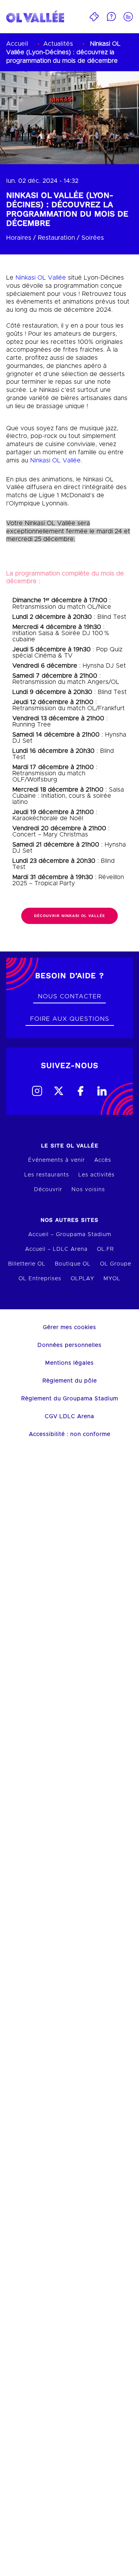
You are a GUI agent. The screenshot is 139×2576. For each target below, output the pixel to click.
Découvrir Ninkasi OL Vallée (69, 916)
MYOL (112, 1279)
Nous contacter (69, 996)
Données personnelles (69, 1345)
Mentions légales (69, 1363)
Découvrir (48, 1190)
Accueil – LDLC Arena (56, 1249)
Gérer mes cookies (69, 1327)
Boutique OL (73, 1264)
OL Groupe (116, 1264)
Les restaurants (47, 1175)
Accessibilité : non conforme (70, 1434)
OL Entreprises (40, 1279)
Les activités (97, 1175)
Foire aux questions (70, 1019)
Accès (103, 1160)
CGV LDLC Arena (69, 1417)
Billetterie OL (27, 1264)
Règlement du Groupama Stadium (70, 1399)
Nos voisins (88, 1190)
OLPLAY (82, 1279)
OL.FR (105, 1249)
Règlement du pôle (70, 1381)
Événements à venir (57, 1160)
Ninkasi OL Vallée (41, 278)
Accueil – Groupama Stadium (70, 1235)
